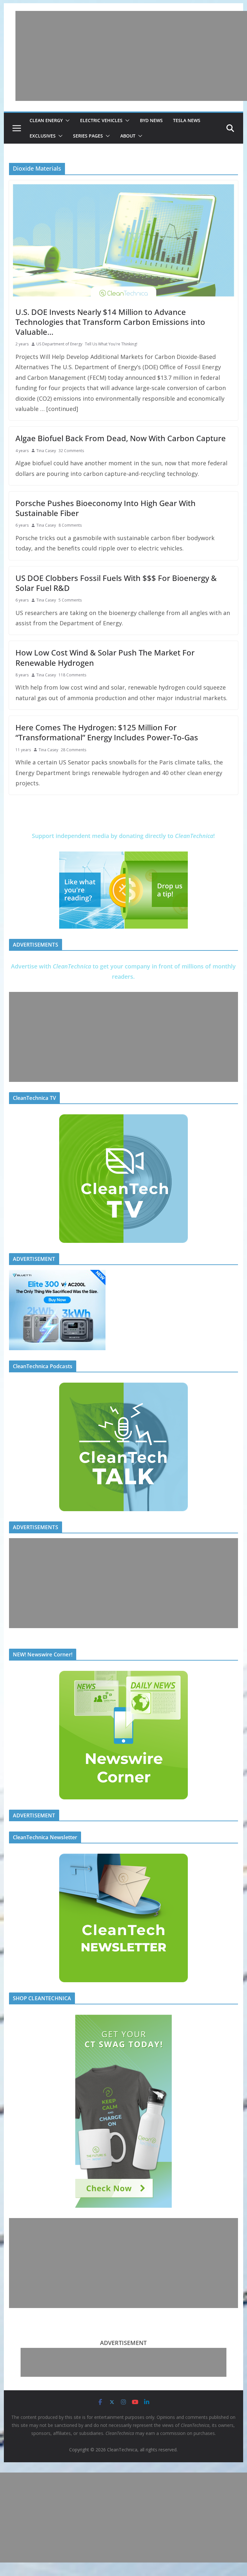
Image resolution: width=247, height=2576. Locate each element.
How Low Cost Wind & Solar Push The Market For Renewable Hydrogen (105, 657)
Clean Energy (46, 120)
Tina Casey (46, 451)
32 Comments (71, 451)
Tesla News (187, 120)
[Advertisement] (131, 56)
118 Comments (72, 675)
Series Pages (88, 136)
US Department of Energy (59, 344)
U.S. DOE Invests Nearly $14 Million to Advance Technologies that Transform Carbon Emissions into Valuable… (110, 322)
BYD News (151, 120)
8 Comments (70, 525)
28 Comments (73, 750)
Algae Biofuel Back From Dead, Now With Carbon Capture (121, 438)
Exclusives (43, 136)
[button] (66, 120)
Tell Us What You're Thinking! (111, 344)
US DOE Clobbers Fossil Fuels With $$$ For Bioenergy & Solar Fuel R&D (116, 583)
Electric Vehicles (101, 120)
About (128, 136)
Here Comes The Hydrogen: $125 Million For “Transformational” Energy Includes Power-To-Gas (107, 732)
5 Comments (70, 600)
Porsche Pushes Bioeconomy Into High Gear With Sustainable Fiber (105, 508)
